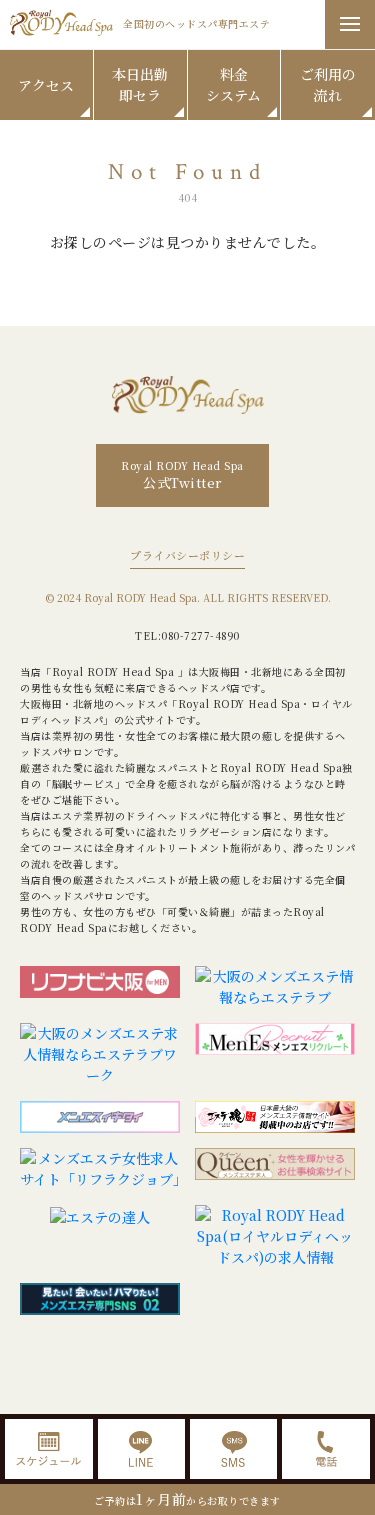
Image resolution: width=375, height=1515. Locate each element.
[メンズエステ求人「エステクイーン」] (275, 1169)
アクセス (46, 85)
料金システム (233, 84)
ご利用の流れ (328, 84)
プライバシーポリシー (187, 555)
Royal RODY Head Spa (182, 475)
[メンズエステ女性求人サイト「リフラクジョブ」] (100, 1169)
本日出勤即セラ (140, 84)
